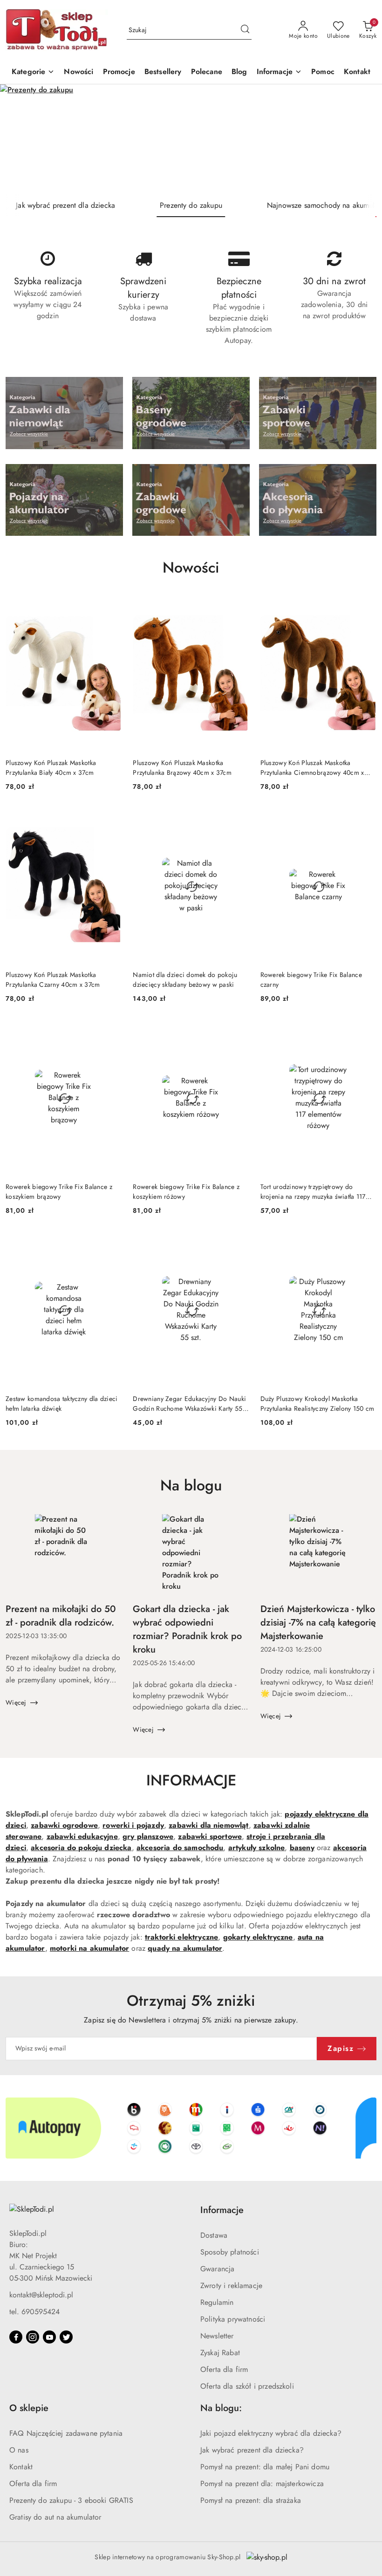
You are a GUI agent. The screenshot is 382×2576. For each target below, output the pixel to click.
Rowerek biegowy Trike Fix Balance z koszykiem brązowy (59, 1191)
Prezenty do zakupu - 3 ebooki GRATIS (71, 2500)
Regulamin (217, 2302)
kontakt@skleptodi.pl (41, 2295)
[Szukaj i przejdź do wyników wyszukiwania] (245, 30)
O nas (19, 2450)
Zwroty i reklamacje (231, 2286)
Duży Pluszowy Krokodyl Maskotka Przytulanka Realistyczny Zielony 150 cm (317, 1403)
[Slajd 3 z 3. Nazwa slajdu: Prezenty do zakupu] (191, 139)
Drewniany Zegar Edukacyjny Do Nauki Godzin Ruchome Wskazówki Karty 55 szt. (189, 1403)
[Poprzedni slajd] (20, 139)
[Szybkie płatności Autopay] (191, 2128)
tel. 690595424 (34, 2312)
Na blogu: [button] (221, 2408)
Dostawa (214, 2235)
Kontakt (21, 2467)
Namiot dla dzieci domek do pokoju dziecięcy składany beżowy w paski (185, 979)
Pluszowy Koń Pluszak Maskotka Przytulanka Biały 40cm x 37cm (51, 767)
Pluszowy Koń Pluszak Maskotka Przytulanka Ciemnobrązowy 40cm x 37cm (312, 767)
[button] (280, 72)
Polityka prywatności (233, 2319)
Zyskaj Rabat (220, 2353)
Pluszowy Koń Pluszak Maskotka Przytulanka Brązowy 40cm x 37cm (182, 767)
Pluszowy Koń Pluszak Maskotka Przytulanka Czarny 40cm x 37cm (53, 979)
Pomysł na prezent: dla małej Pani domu (265, 2467)
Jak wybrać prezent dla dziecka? (252, 2450)
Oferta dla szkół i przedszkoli (247, 2386)
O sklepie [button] (29, 2408)
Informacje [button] (222, 2210)
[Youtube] (49, 2337)
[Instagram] (33, 2337)
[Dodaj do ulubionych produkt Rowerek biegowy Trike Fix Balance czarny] (366, 819)
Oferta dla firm (224, 2369)
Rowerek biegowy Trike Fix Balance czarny (311, 979)
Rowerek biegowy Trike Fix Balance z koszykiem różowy (186, 1191)
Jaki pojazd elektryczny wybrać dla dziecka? (271, 2433)
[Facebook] (16, 2337)
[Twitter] (66, 2337)
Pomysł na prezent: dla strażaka (251, 2500)
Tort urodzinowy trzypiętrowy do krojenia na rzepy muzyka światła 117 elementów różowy (313, 1191)
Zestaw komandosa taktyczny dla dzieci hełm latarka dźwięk (61, 1403)
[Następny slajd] (362, 139)
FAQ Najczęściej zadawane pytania (66, 2433)
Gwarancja (217, 2269)
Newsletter (217, 2336)
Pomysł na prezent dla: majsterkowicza (262, 2484)
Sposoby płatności (230, 2252)
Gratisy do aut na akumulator (55, 2517)
